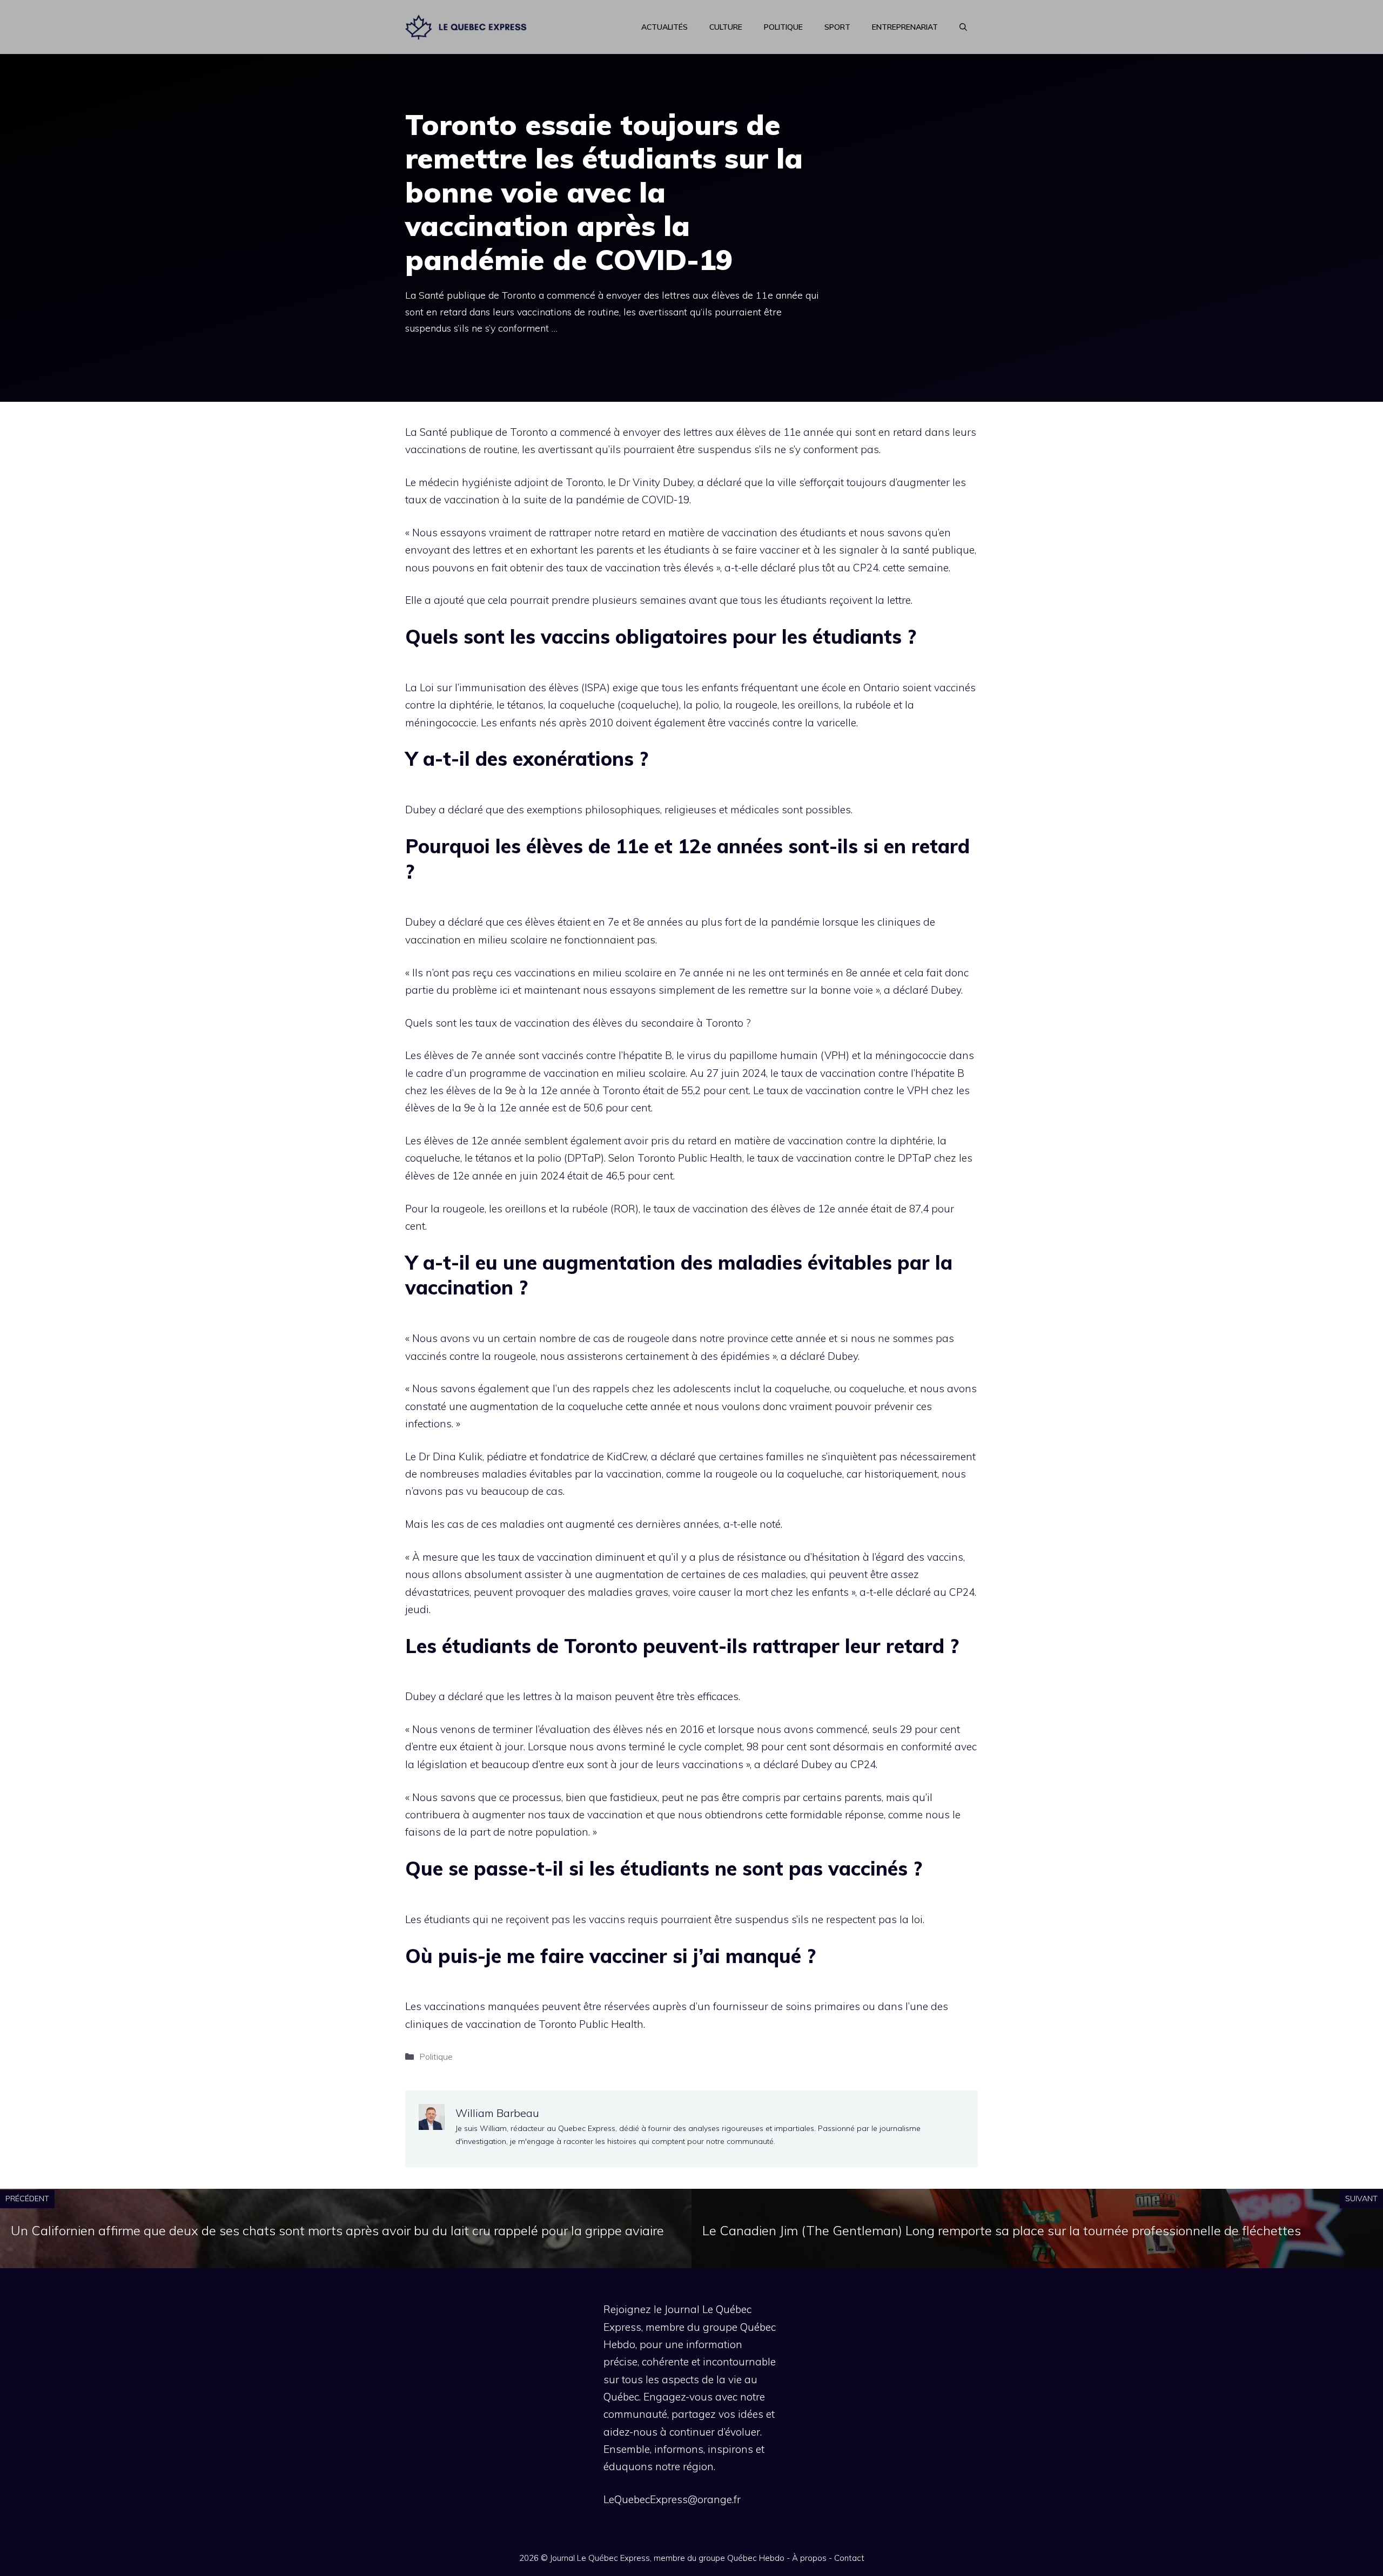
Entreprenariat (905, 27)
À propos (809, 2558)
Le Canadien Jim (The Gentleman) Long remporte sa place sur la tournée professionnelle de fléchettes (1002, 2230)
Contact (849, 2558)
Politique (783, 27)
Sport (837, 27)
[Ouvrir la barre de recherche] (963, 27)
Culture (726, 27)
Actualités (664, 27)
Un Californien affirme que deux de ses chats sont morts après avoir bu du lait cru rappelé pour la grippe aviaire (337, 2230)
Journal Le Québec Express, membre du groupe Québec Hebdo (667, 2558)
